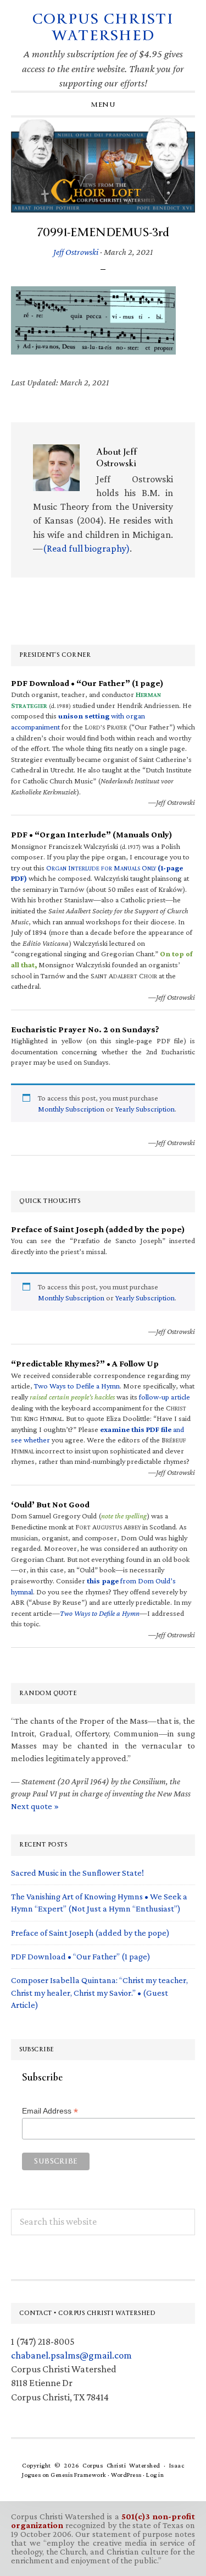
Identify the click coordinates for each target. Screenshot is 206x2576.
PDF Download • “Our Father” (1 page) (81, 1956)
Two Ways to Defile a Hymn (77, 1386)
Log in (155, 2475)
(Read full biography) (86, 548)
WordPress (126, 2475)
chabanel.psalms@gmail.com (71, 2355)
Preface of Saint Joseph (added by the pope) (90, 1933)
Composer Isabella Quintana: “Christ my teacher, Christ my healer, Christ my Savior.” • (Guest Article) (99, 1992)
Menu (103, 105)
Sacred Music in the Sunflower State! (77, 1873)
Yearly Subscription (145, 1109)
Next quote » (35, 1806)
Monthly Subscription (71, 1109)
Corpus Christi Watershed (103, 27)
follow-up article (165, 1397)
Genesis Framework (79, 2475)
